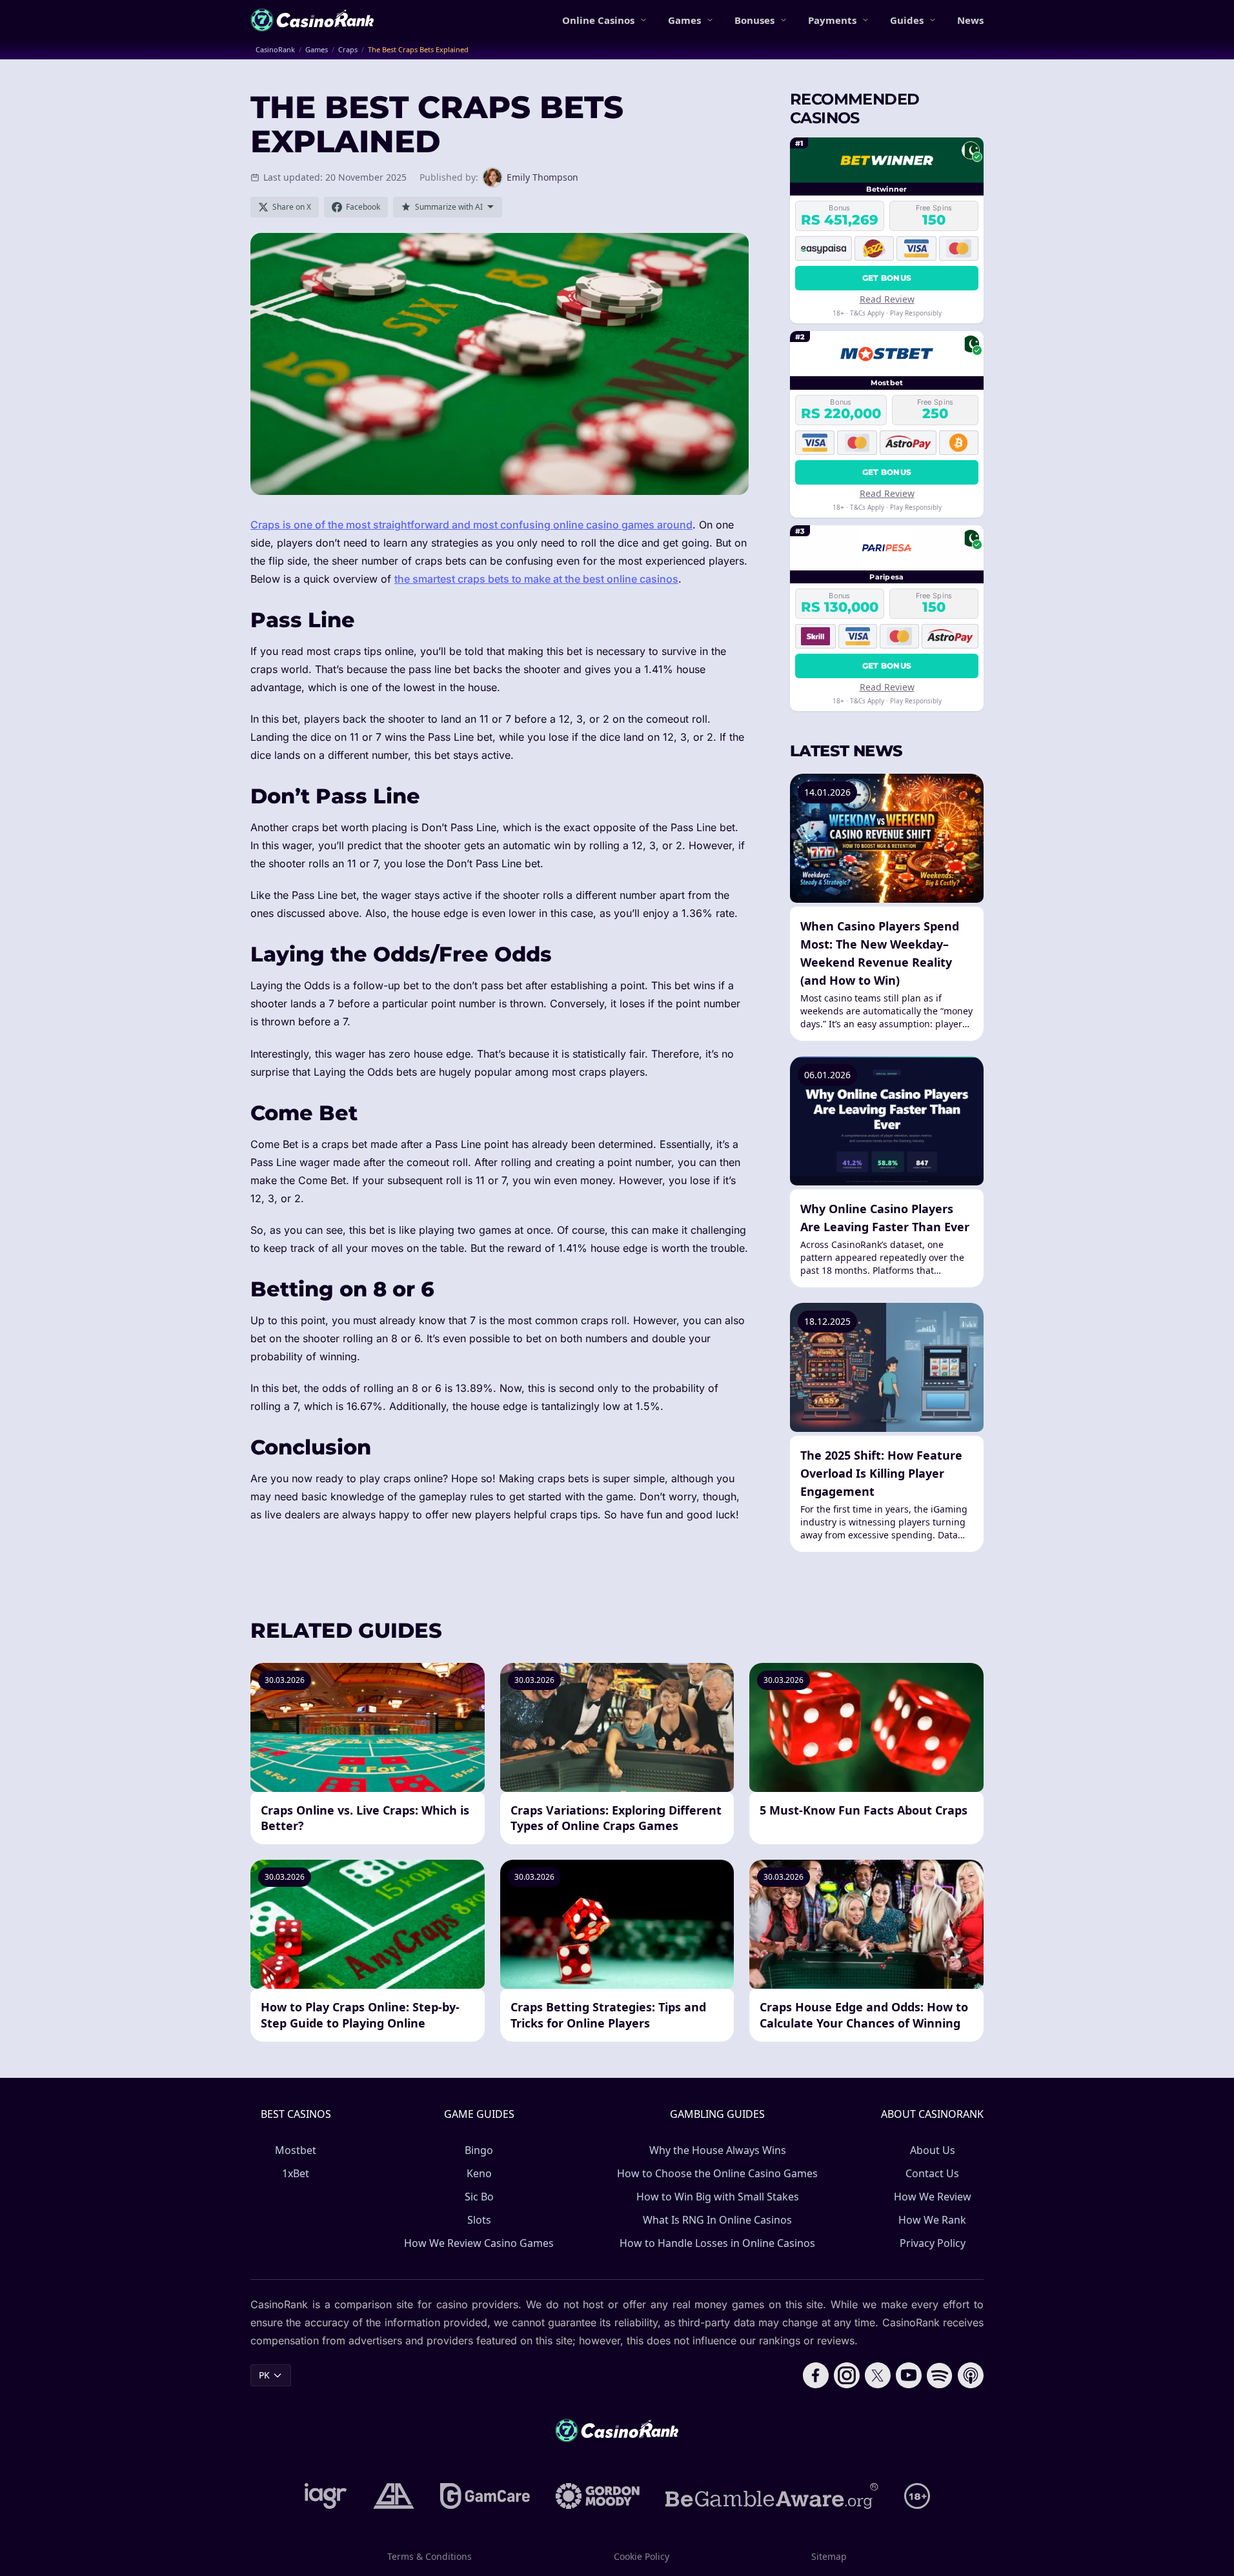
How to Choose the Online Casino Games (717, 2173)
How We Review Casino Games (479, 2243)
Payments (832, 20)
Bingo (479, 2150)
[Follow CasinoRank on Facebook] (816, 2375)
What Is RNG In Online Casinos (717, 2220)
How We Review (933, 2197)
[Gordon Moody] (598, 2496)
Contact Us (932, 2173)
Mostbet (296, 2150)
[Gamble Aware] (772, 2496)
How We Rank (932, 2220)
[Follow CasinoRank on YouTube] (909, 2375)
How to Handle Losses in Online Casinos (717, 2243)
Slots (479, 2220)
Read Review (887, 299)
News (970, 20)
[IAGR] (326, 2496)
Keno (479, 2173)
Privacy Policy (933, 2243)
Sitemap (829, 2556)
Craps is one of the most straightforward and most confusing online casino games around (471, 525)
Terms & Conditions (430, 2556)
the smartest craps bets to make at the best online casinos (536, 579)
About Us (933, 2150)
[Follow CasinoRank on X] (878, 2375)
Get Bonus (887, 278)
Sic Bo (479, 2197)
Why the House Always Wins (718, 2150)
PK (264, 2375)
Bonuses (754, 20)
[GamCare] (485, 2496)
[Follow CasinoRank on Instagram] (847, 2375)
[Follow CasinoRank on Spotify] (940, 2375)
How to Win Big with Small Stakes (718, 2197)
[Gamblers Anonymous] (394, 2496)
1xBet (296, 2173)
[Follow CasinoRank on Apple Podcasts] (971, 2375)
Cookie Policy (642, 2556)
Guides (907, 20)
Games (684, 20)
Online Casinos (598, 20)
